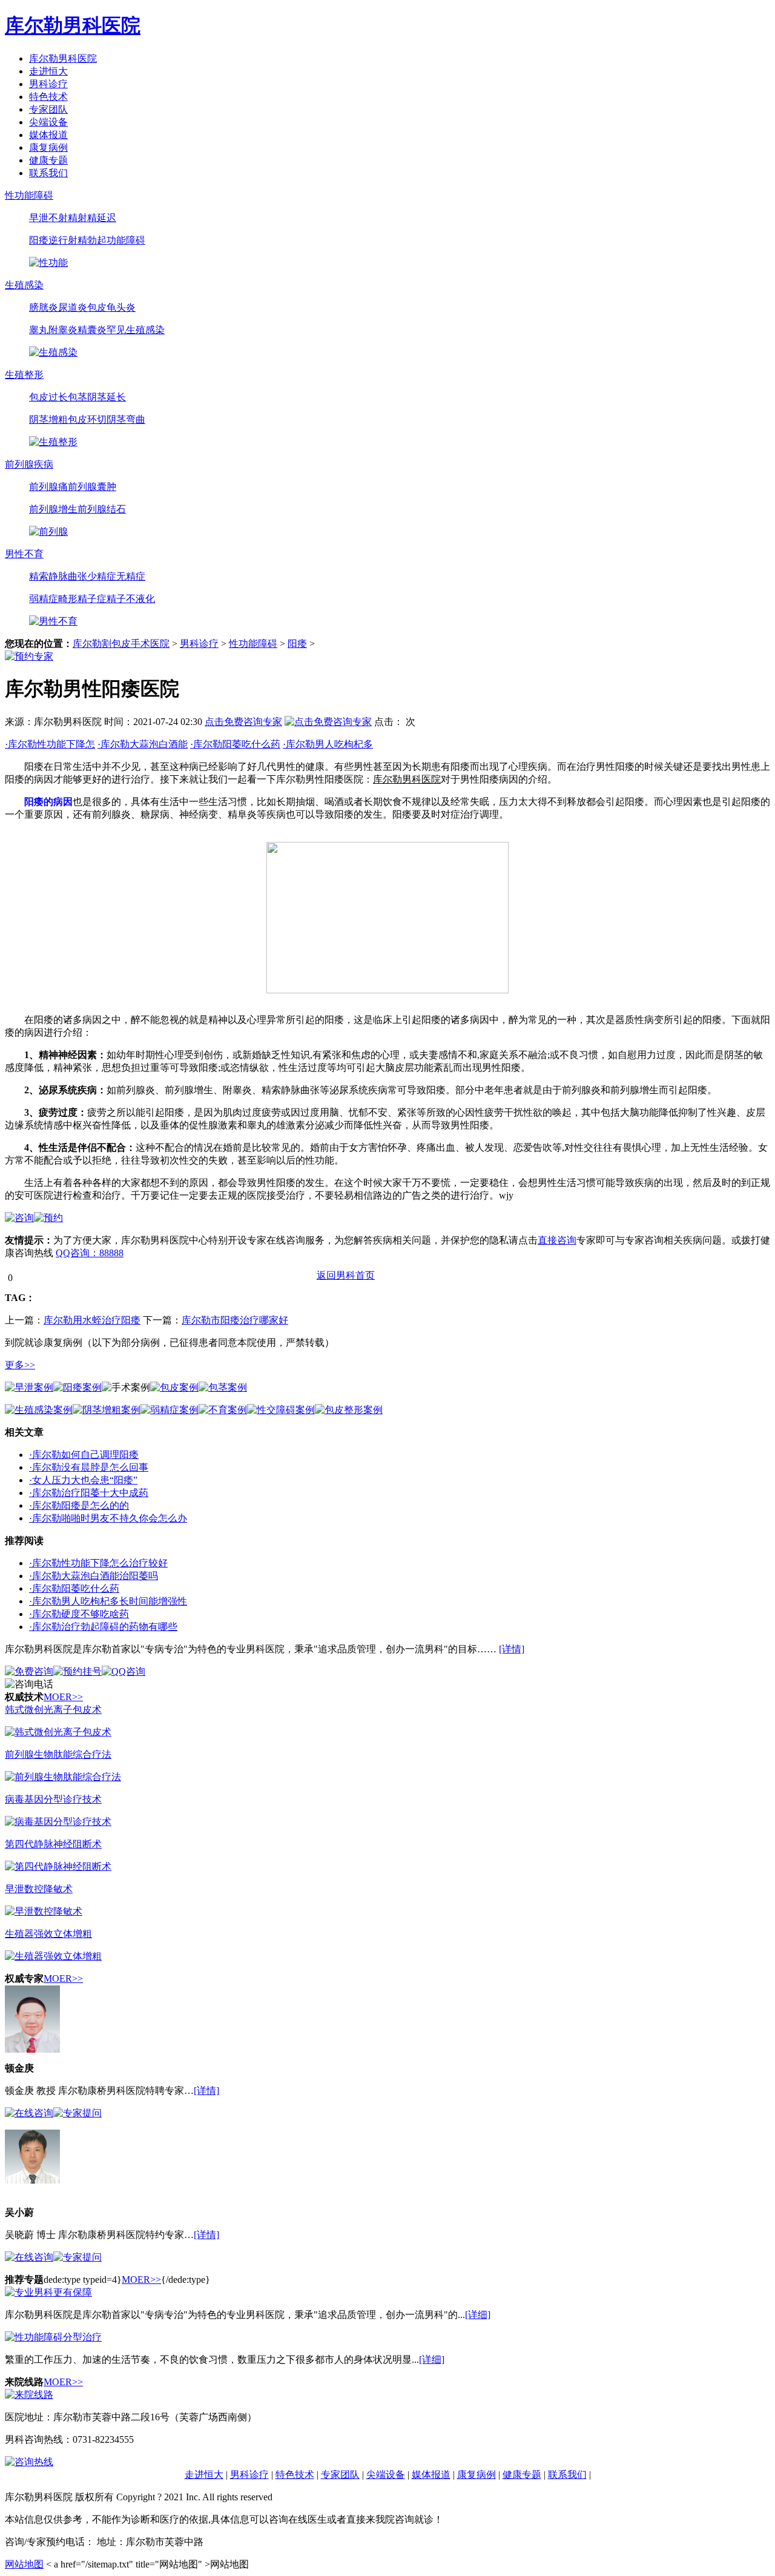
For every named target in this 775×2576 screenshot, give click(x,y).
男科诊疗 (48, 84)
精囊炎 (92, 330)
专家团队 (48, 109)
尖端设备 (48, 122)
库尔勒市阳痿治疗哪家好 (235, 1320)
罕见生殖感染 (136, 330)
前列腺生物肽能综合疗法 (58, 1754)
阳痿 (39, 240)
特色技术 (48, 97)
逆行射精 (68, 240)
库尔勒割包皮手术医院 (121, 644)
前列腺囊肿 (92, 487)
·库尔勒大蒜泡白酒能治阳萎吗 (94, 1576)
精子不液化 (131, 599)
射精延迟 (97, 218)
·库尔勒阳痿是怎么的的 (79, 1505)
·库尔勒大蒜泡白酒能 (143, 744)
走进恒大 (48, 71)
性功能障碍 (29, 195)
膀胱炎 (44, 307)
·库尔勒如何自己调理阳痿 (84, 1455)
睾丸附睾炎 (53, 330)
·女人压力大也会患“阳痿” (83, 1480)
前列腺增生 (53, 509)
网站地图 (24, 2564)
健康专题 (48, 160)
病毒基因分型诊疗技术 (53, 1799)
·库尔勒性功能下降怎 (50, 744)
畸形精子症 (82, 599)
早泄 (39, 218)
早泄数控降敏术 (39, 1889)
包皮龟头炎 (111, 307)
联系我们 (48, 173)
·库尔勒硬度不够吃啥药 (79, 1614)
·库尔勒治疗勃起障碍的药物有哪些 (103, 1627)
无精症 (131, 576)
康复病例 (48, 147)
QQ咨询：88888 (90, 1253)
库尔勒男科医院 (63, 58)
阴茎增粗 (48, 419)
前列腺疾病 (29, 464)
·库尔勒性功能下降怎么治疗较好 (98, 1563)
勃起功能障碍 (116, 240)
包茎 (77, 397)
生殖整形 (24, 375)
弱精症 (44, 599)
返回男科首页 (346, 1275)
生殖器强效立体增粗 (48, 1934)
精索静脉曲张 (58, 576)
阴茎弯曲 (126, 419)
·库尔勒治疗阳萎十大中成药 (89, 1493)
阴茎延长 (107, 397)
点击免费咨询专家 (243, 722)
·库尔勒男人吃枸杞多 (328, 744)
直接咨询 (557, 1240)
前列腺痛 (48, 487)
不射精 (63, 218)
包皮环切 (87, 419)
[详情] (512, 1649)
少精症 (102, 576)
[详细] (478, 2315)
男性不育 (24, 554)
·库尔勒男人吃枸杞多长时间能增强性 (108, 1601)
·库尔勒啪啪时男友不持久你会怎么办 (108, 1518)
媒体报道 (48, 135)
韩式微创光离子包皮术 (53, 1710)
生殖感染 (24, 285)
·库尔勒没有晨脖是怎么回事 (89, 1467)
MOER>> (63, 1697)
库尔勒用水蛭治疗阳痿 (92, 1320)
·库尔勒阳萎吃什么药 (235, 744)
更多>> (20, 1365)
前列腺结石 (102, 509)
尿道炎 (73, 307)
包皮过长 (48, 397)
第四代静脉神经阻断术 (53, 1844)
